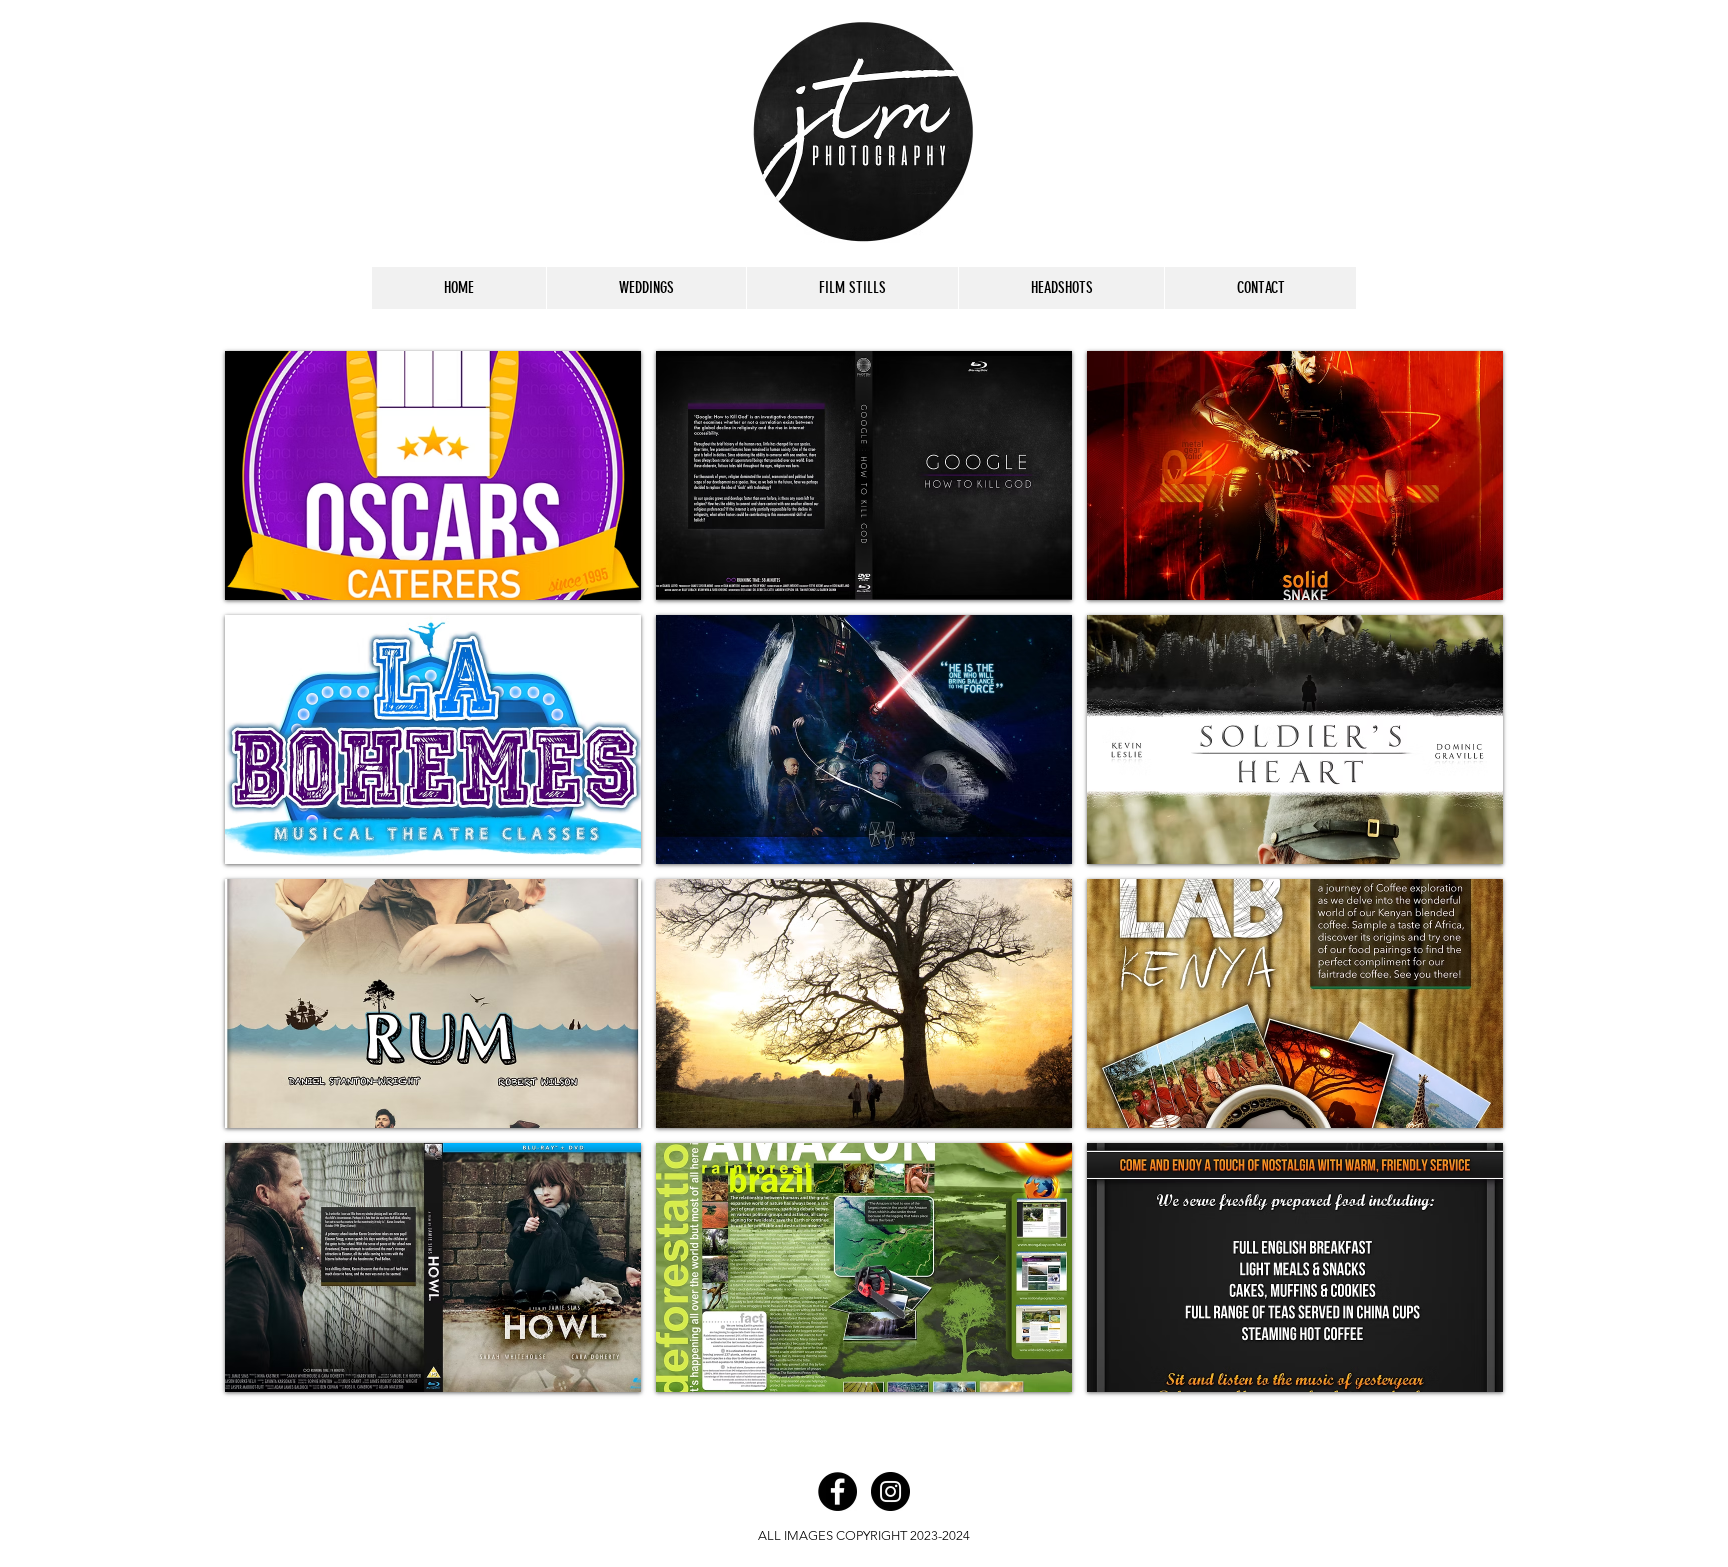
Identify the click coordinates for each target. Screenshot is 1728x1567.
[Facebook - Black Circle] (837, 1491)
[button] (433, 475)
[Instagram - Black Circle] (890, 1491)
